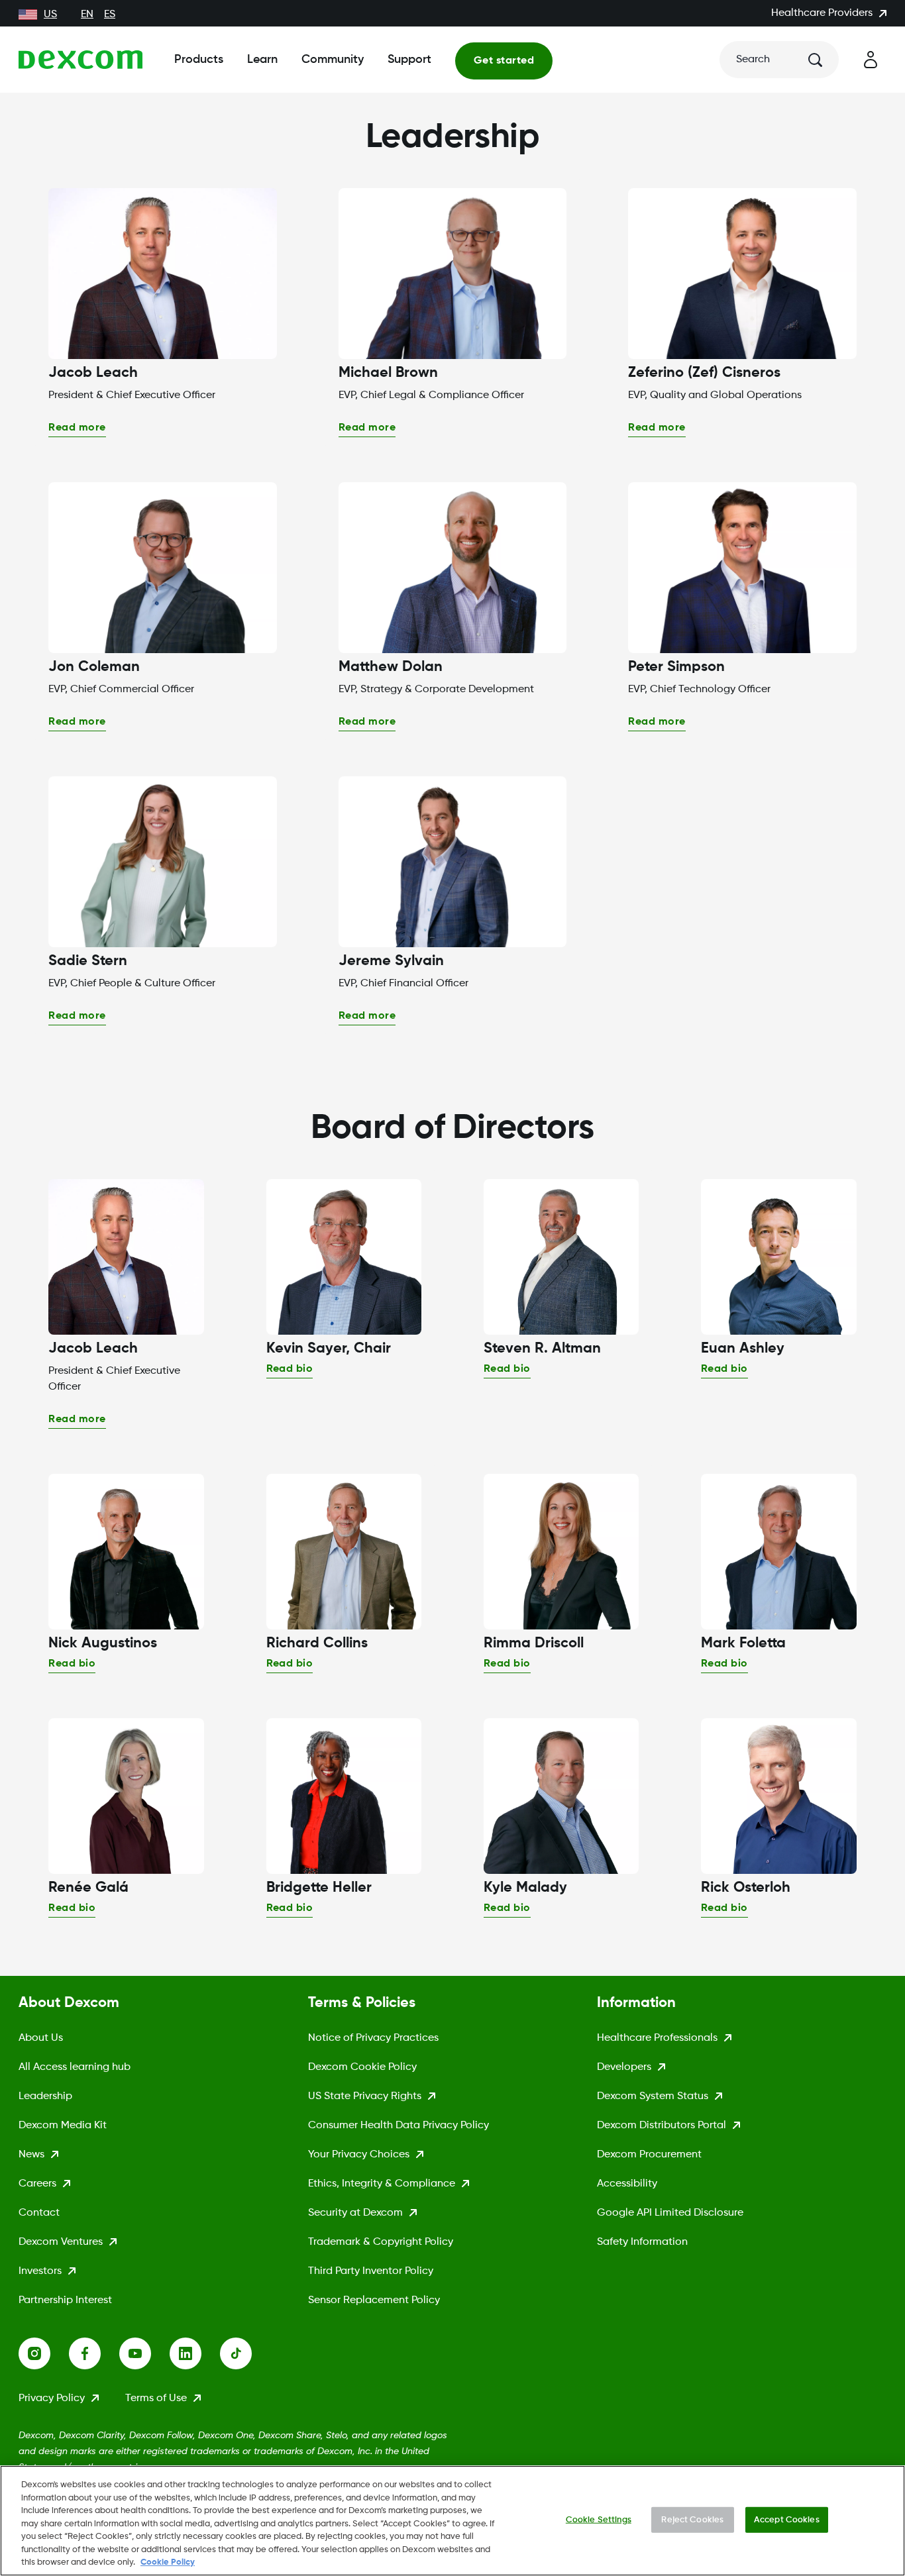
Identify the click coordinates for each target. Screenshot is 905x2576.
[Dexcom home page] (80, 60)
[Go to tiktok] (245, 2353)
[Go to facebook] (94, 2353)
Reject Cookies (692, 2519)
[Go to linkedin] (195, 2353)
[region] (452, 2521)
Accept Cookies (787, 2519)
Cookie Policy (168, 2562)
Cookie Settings (599, 2519)
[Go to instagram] (44, 2353)
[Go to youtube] (144, 2353)
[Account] (871, 60)
